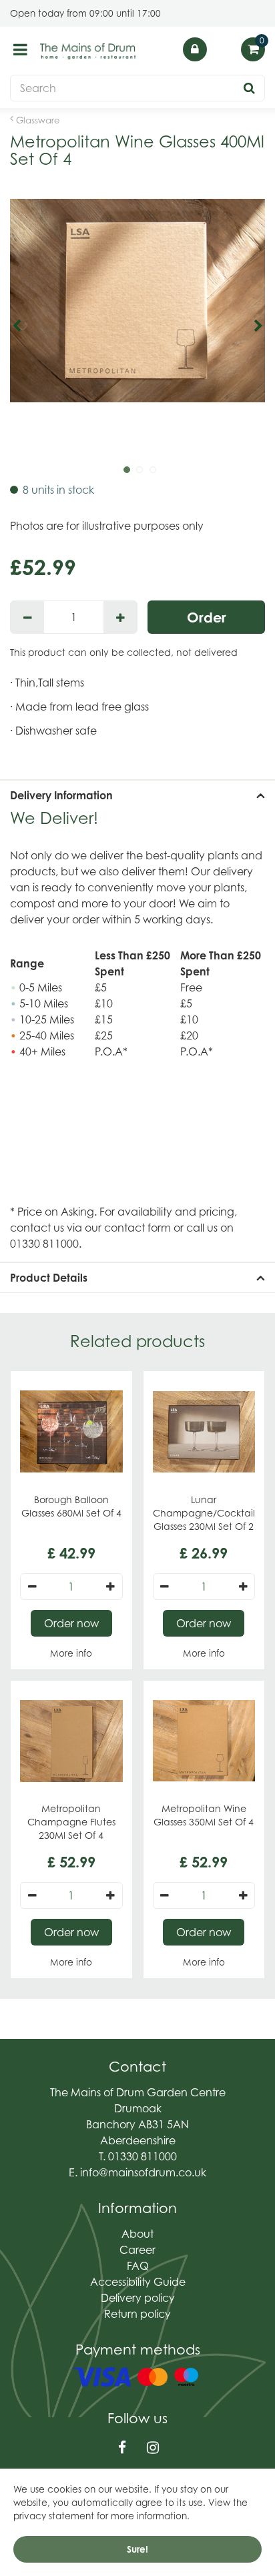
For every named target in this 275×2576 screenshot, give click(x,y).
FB (122, 2448)
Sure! (137, 2549)
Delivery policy (138, 2298)
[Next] (258, 326)
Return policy (137, 2314)
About (137, 2234)
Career (137, 2250)
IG (153, 2448)
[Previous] (17, 326)
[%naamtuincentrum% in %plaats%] (88, 51)
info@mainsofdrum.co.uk (143, 2172)
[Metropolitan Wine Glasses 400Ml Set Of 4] (137, 326)
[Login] (195, 49)
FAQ (138, 2266)
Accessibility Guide (138, 2282)
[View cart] (253, 49)
